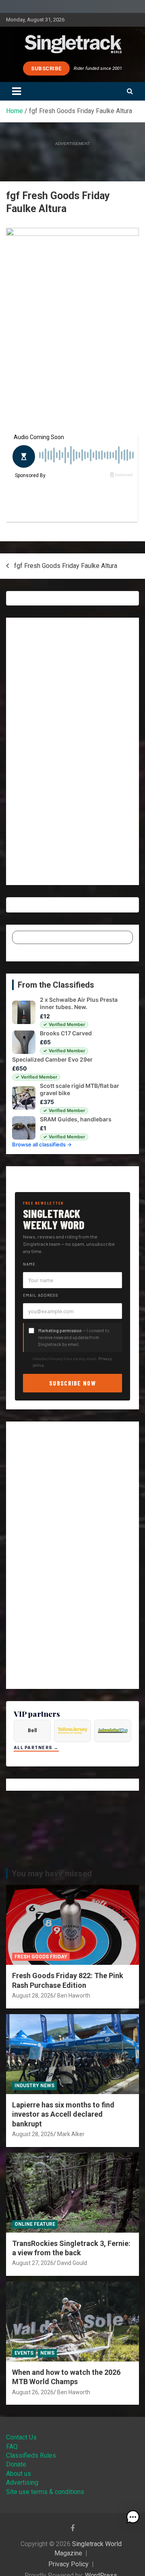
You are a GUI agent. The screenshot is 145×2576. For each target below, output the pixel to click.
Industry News (34, 2086)
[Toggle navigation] (17, 91)
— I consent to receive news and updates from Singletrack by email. (74, 1337)
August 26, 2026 (33, 2392)
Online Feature (35, 2224)
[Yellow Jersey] (72, 1731)
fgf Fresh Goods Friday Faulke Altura (66, 566)
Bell (32, 1731)
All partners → (36, 1748)
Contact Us (21, 2437)
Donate (16, 2464)
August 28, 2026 (33, 1996)
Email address (41, 1295)
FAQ (12, 2447)
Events (24, 2353)
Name (29, 1264)
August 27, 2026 (33, 2263)
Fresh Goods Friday (41, 1957)
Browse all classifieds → (42, 1144)
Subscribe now (72, 1383)
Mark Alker (71, 2134)
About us (19, 2474)
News (47, 2353)
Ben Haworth (74, 1996)
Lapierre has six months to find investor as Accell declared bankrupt (63, 2114)
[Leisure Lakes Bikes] (113, 1731)
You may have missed (52, 1874)
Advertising (22, 2482)
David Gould (72, 2263)
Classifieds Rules (31, 2455)
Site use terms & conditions (45, 2492)
